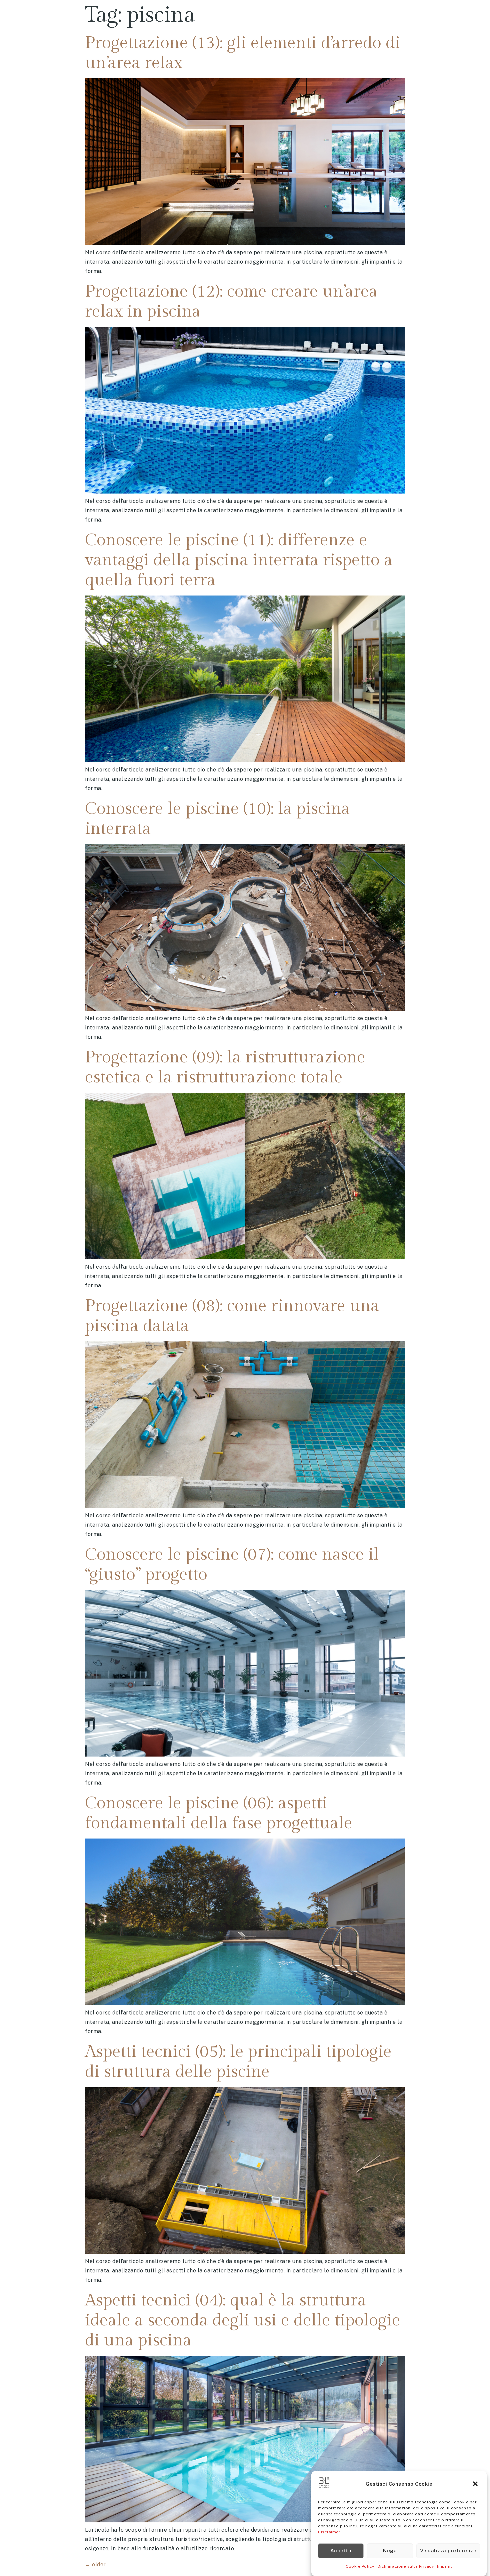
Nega (390, 2551)
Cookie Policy (360, 2566)
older (95, 2565)
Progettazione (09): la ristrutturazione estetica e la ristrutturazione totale (225, 1067)
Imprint (445, 2566)
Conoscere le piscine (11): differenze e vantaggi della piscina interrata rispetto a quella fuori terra (239, 560)
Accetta (341, 2551)
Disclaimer (329, 2532)
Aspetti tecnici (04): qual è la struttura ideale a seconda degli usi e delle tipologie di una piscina (243, 2320)
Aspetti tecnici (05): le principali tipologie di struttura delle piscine (238, 2062)
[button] (476, 2484)
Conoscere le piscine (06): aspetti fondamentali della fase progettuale (219, 1813)
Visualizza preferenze (448, 2551)
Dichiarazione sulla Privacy (406, 2566)
